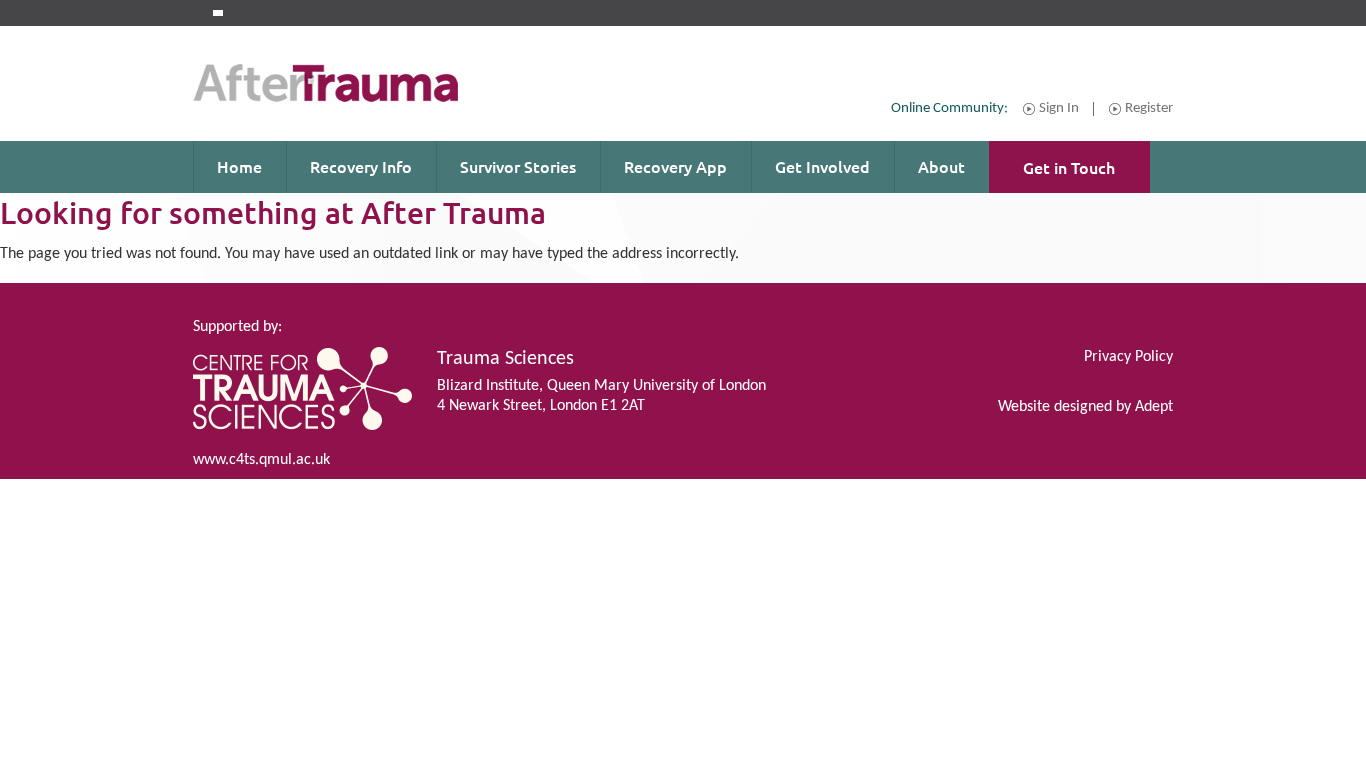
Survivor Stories (518, 166)
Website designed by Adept (1085, 407)
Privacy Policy (1128, 357)
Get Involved (822, 166)
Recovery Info (361, 166)
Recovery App (675, 166)
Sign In (1059, 109)
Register (1149, 109)
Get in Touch (1069, 167)
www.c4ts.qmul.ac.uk (261, 460)
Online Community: (949, 108)
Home (239, 166)
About (941, 166)
